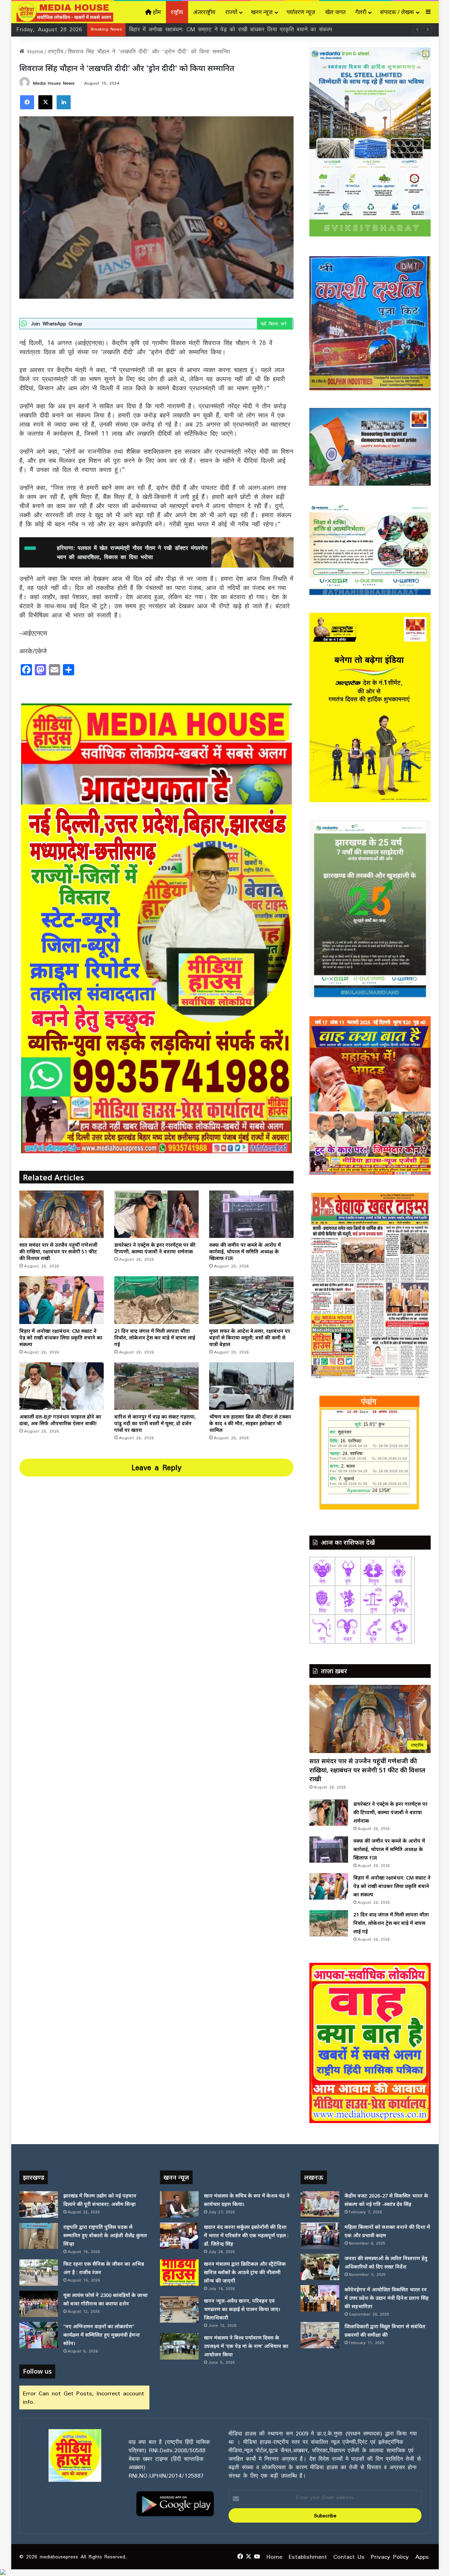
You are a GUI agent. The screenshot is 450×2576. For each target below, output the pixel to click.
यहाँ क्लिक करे (275, 324)
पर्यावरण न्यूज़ (301, 12)
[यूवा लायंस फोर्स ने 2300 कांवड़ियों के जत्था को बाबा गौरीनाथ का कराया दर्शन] (39, 2304)
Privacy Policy (390, 2557)
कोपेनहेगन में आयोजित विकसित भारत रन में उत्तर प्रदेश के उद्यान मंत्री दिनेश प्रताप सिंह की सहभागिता (387, 2298)
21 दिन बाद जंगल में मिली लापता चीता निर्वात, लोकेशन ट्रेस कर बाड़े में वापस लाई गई (155, 1338)
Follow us (37, 2371)
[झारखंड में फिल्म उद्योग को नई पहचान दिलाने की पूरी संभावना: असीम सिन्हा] (39, 2204)
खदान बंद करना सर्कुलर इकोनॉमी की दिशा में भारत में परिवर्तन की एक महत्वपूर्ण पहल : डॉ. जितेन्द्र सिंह (246, 2235)
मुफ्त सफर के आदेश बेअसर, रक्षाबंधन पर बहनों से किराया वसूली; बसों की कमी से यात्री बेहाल (232, 29)
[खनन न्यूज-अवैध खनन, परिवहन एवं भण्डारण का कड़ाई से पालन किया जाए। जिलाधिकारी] (179, 2309)
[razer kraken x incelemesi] (225, 2572)
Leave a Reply (156, 1467)
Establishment (308, 2557)
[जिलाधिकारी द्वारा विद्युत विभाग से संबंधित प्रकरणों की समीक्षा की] (320, 2335)
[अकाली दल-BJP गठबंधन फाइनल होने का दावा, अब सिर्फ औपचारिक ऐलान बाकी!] (62, 1386)
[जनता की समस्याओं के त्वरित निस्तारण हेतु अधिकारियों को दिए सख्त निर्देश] (320, 2267)
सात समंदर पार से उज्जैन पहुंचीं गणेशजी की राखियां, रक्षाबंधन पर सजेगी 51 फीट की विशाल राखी (58, 1251)
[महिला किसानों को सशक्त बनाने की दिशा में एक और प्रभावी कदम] (320, 2236)
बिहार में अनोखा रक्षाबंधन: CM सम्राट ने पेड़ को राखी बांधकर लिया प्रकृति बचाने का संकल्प (61, 1338)
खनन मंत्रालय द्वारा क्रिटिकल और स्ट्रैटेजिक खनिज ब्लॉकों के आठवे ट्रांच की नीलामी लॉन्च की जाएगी (245, 2272)
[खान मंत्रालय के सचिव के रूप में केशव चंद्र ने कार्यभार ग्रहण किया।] (179, 2204)
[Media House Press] (65, 12)
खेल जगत (335, 12)
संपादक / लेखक (397, 12)
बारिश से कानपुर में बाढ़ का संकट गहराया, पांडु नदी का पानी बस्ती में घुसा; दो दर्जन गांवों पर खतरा (155, 1423)
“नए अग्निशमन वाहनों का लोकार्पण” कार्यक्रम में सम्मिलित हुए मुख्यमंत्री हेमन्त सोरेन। (102, 2335)
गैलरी (361, 12)
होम (156, 12)
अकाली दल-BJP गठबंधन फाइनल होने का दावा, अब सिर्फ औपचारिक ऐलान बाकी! (60, 1420)
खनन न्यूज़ (262, 12)
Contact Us (349, 2557)
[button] (320, 2043)
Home (34, 51)
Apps (422, 2557)
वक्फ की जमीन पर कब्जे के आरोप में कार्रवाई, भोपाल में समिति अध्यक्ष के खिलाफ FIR (245, 1251)
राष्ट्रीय (177, 12)
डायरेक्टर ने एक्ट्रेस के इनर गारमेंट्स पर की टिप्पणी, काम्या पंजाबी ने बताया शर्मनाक (155, 1248)
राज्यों (231, 12)
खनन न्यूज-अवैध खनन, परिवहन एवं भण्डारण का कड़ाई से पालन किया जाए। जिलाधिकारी (242, 2309)
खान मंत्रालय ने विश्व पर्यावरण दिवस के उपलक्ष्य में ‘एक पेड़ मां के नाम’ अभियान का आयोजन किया (246, 2346)
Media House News (54, 83)
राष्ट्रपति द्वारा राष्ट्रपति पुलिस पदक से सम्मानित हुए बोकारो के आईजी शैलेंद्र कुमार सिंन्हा (105, 2235)
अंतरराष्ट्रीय (204, 12)
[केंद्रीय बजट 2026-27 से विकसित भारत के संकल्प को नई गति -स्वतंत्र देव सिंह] (320, 2204)
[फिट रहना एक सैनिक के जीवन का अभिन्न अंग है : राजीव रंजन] (39, 2273)
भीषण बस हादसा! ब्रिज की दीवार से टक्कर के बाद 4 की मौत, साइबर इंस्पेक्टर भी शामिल (250, 1423)
